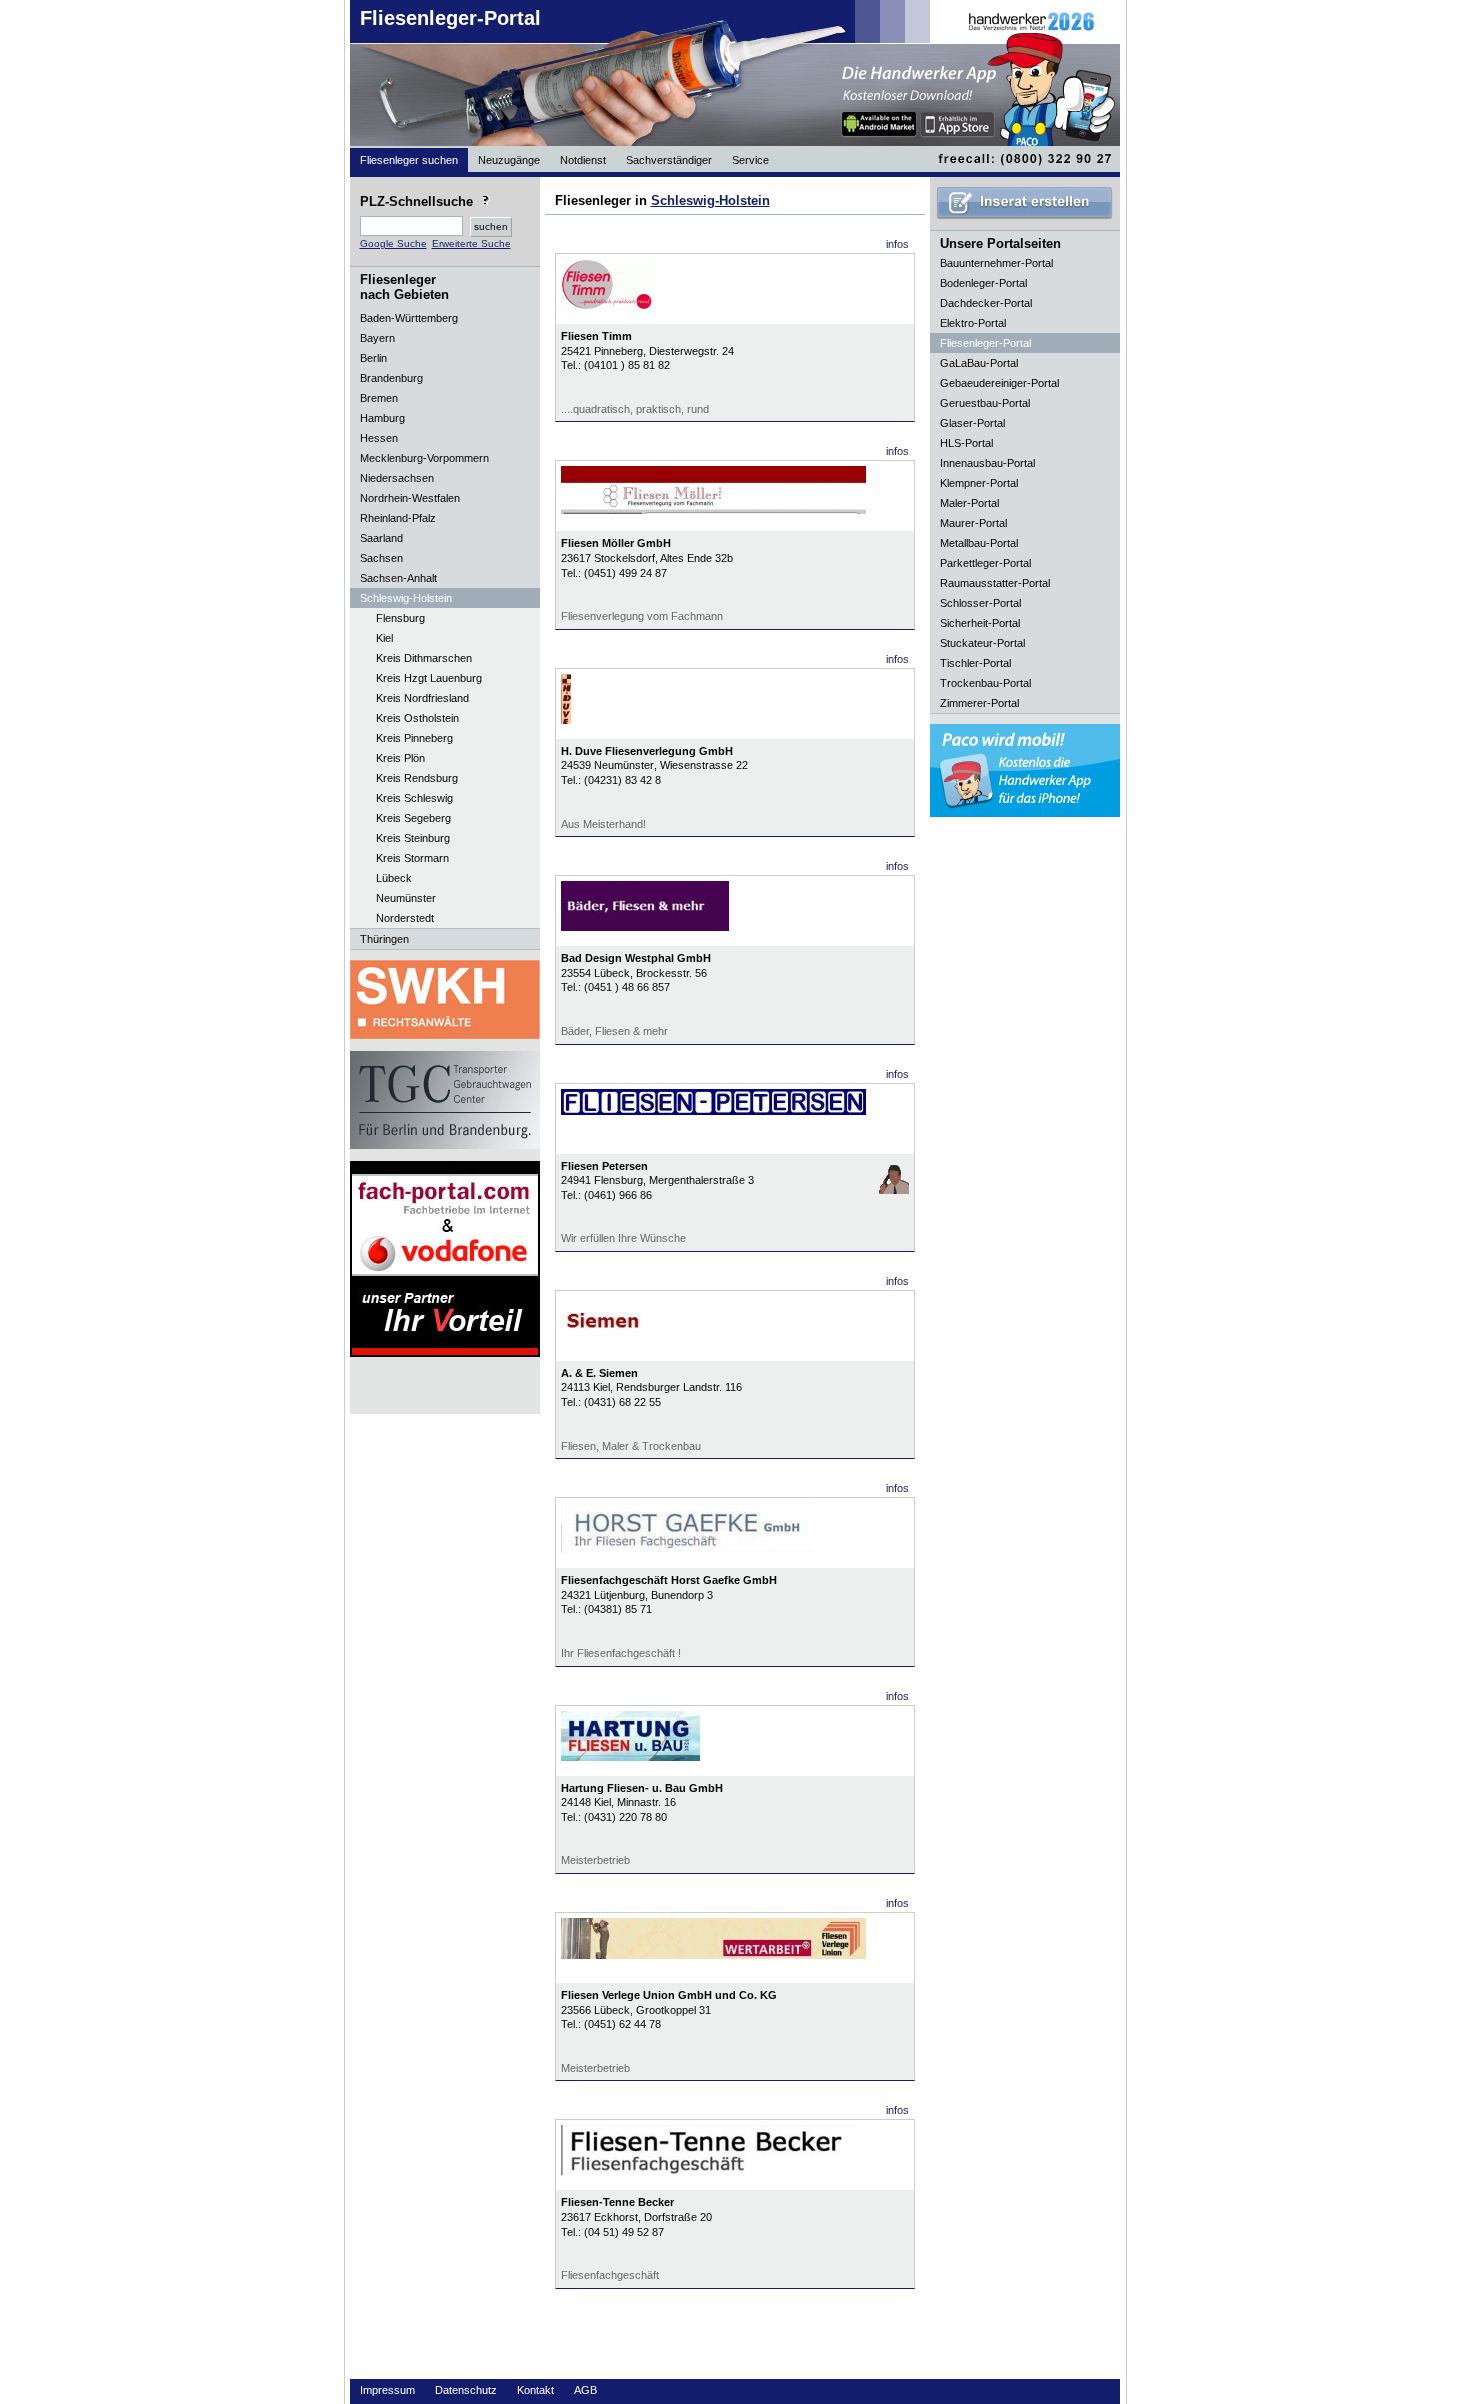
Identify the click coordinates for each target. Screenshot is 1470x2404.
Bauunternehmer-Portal (996, 263)
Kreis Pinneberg (414, 738)
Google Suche (393, 243)
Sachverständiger (669, 160)
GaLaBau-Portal (979, 363)
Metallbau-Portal (979, 543)
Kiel (384, 638)
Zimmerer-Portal (979, 703)
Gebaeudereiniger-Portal (999, 383)
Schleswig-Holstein (710, 200)
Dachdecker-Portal (986, 303)
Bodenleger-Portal (983, 283)
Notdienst (583, 160)
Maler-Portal (969, 503)
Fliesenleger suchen (409, 160)
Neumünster (406, 898)
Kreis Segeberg (413, 818)
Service (750, 160)
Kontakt (535, 2390)
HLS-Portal (966, 443)
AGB (585, 2390)
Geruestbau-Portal (985, 403)
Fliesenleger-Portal (450, 18)
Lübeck (394, 878)
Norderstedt (405, 918)
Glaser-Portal (972, 423)
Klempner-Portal (979, 483)
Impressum (387, 2390)
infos (897, 244)
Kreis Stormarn (412, 858)
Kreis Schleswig (414, 798)
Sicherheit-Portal (980, 623)
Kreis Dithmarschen (424, 658)
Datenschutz (466, 2390)
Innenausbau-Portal (987, 463)
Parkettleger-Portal (985, 563)
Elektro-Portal (973, 323)
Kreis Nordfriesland (422, 698)
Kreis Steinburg (413, 838)
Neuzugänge (509, 160)
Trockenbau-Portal (985, 683)
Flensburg (400, 618)
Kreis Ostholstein (417, 718)
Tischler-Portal (975, 663)
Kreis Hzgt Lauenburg (429, 678)
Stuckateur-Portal (982, 643)
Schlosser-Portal (980, 603)
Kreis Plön (400, 758)
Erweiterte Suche (471, 243)
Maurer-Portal (973, 523)
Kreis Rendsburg (417, 778)
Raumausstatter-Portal (995, 583)
